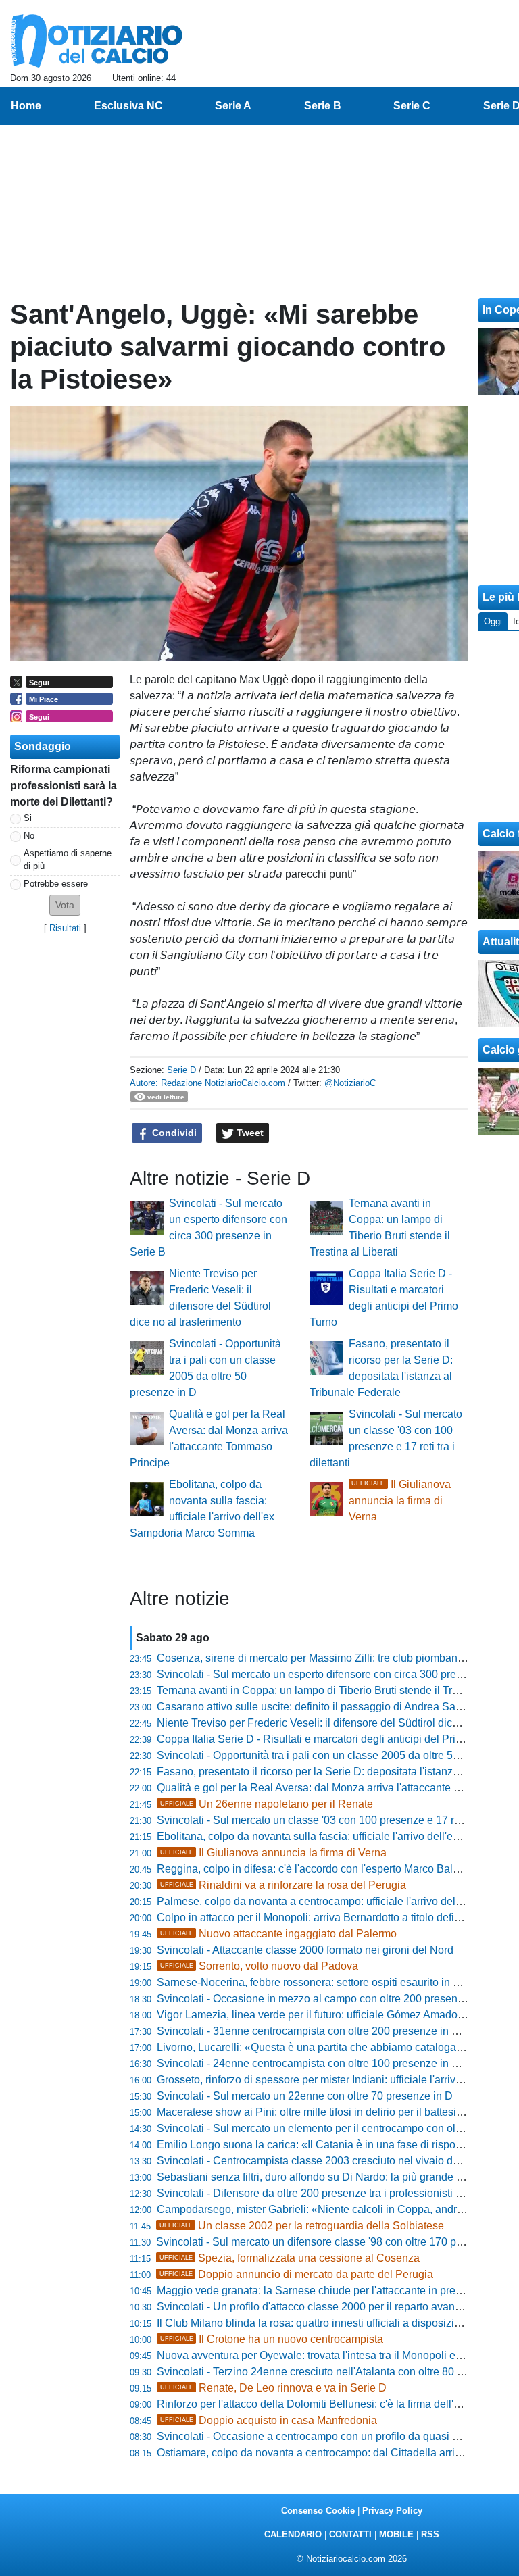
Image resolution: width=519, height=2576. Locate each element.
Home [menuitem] (26, 106)
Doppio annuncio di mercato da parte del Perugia (296, 2274)
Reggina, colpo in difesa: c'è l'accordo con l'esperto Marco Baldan (314, 1869)
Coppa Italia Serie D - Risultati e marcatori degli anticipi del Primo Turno (329, 1739)
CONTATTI (350, 2534)
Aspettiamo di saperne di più (68, 860)
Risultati (65, 928)
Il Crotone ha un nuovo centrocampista (272, 2339)
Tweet (249, 1133)
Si (28, 818)
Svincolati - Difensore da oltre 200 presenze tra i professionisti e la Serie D (335, 2193)
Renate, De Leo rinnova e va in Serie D (273, 2388)
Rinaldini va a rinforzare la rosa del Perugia (283, 1885)
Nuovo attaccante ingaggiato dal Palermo (278, 1934)
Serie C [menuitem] (412, 106)
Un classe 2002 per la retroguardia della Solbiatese (302, 2226)
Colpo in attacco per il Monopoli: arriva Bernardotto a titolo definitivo (318, 1917)
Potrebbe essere (56, 884)
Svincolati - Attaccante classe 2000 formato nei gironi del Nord (305, 1950)
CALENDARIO (293, 2534)
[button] (65, 905)
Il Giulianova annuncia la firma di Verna (400, 1501)
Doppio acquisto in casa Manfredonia (269, 2420)
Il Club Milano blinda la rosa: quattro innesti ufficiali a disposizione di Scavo (337, 2323)
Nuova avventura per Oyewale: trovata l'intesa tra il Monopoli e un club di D (336, 2355)
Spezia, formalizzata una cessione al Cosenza (290, 2258)
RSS (430, 2534)
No (29, 836)
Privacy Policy (392, 2511)
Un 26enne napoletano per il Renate (267, 1804)
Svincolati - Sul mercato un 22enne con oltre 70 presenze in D (305, 2096)
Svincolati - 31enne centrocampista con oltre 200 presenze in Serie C (322, 2031)
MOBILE (396, 2534)
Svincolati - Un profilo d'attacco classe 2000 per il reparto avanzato (316, 2307)
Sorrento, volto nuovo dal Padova (259, 1966)
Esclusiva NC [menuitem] (128, 106)
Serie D (181, 1070)
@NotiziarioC (350, 1083)
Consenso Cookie (318, 2511)
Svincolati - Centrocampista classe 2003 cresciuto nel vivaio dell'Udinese (332, 2161)
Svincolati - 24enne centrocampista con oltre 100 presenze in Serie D (322, 2063)
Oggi (493, 621)
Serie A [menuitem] (233, 106)
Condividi (173, 1133)
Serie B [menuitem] (323, 106)
